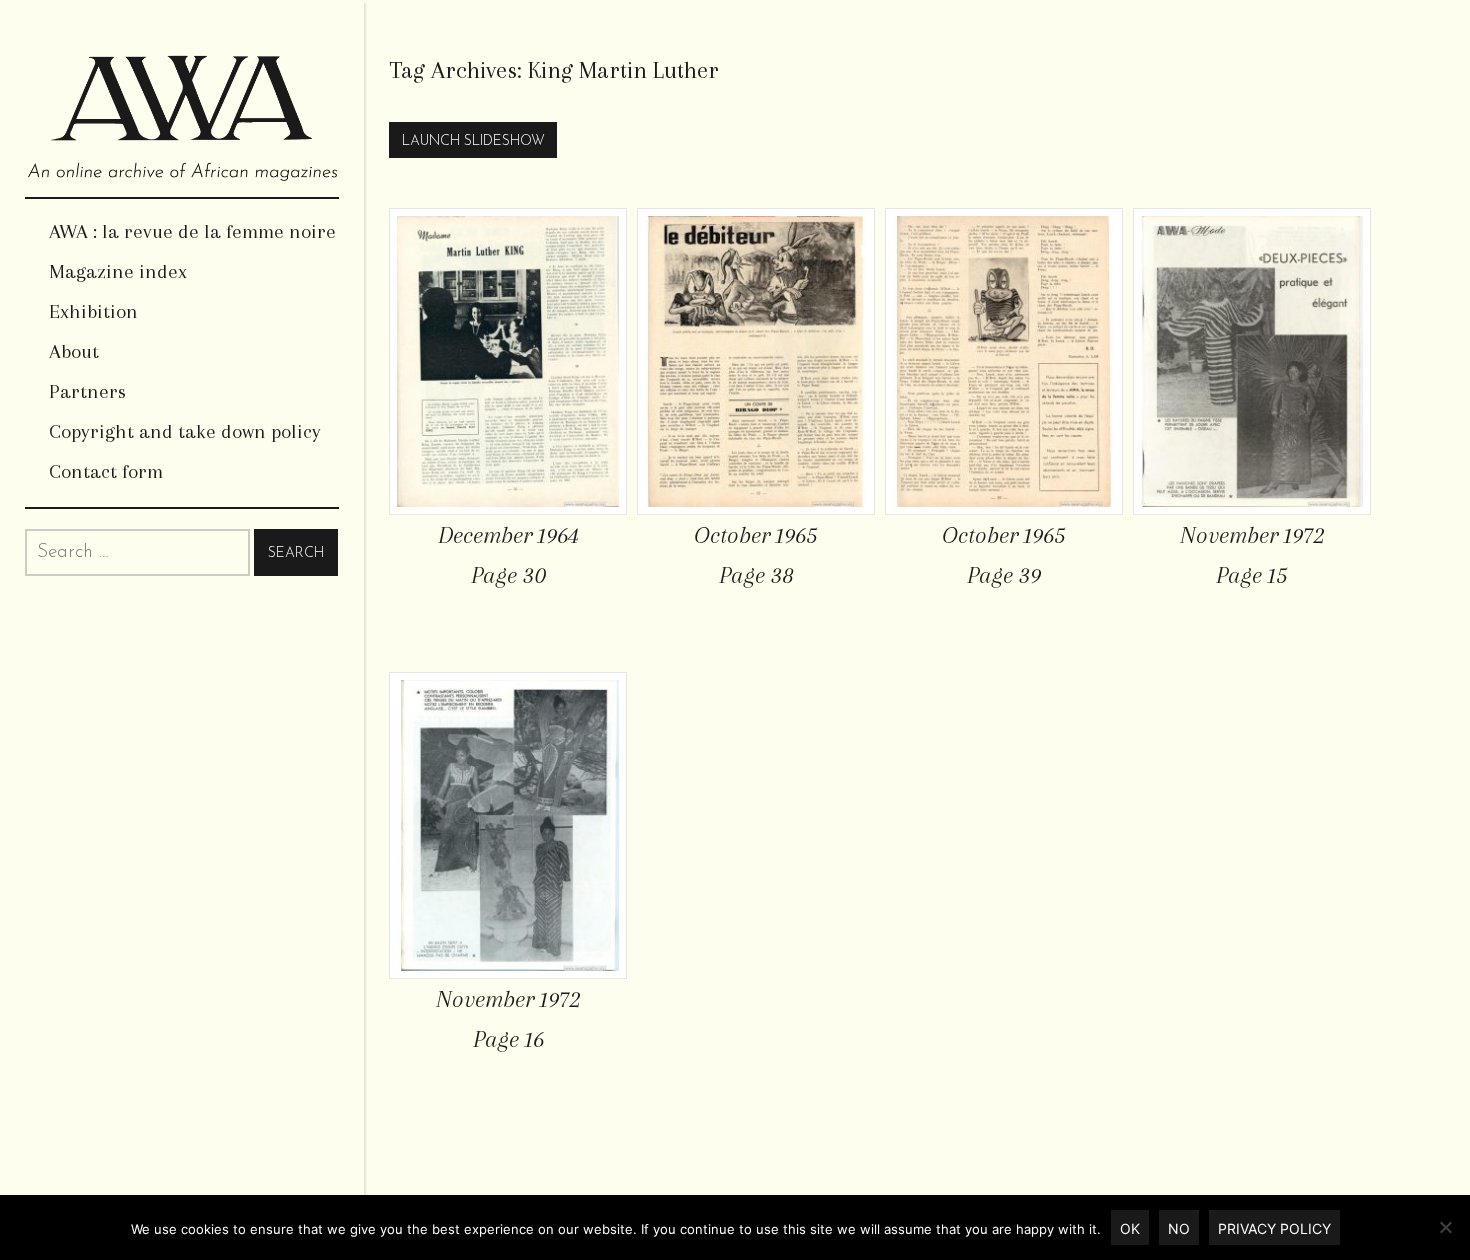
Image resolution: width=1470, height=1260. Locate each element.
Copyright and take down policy (185, 431)
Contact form (106, 471)
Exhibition (93, 311)
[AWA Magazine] (182, 98)
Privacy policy (1274, 1228)
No (1179, 1228)
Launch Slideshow (473, 141)
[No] (1445, 1227)
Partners (87, 391)
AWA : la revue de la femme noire (192, 231)
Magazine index (118, 271)
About (74, 351)
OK (1130, 1228)
